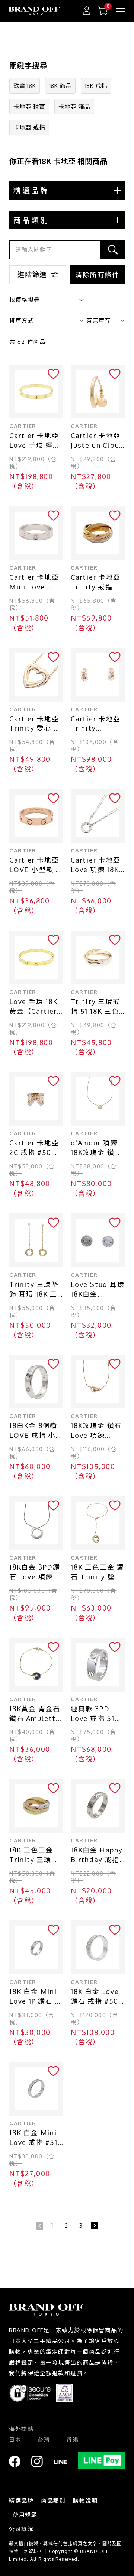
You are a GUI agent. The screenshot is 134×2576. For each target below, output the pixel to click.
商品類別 (53, 2501)
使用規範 (25, 2515)
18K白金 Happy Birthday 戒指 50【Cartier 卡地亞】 (97, 1855)
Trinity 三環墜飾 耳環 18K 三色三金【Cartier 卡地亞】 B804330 (34, 1290)
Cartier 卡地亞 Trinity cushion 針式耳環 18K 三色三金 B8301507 (97, 724)
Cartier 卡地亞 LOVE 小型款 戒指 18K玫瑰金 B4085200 (36, 865)
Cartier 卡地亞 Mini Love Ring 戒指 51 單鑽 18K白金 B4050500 (36, 582)
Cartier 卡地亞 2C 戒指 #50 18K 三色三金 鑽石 (36, 1148)
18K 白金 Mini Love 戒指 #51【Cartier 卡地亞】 (34, 2138)
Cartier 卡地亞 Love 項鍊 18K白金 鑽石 (96, 865)
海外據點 (21, 2429)
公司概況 (21, 2529)
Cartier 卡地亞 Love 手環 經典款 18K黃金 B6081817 (35, 441)
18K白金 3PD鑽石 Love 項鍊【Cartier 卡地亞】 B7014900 (36, 1572)
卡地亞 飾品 (74, 107)
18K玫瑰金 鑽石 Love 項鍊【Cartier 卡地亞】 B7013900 (97, 1431)
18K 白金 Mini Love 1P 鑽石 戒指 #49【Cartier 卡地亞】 (36, 1997)
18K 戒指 (96, 86)
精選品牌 (21, 2501)
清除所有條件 (97, 275)
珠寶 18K (25, 86)
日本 (15, 2440)
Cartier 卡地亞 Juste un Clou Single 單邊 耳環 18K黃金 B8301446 (96, 441)
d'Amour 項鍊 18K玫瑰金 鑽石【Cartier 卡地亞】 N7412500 (98, 1148)
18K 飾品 (60, 86)
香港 (72, 2440)
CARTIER (23, 426)
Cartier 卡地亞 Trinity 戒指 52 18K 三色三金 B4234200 (97, 582)
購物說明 (85, 2501)
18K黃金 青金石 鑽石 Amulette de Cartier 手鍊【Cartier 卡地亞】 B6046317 (36, 1714)
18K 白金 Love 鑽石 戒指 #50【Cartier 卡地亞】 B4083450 (96, 1997)
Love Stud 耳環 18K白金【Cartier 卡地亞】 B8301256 (98, 1290)
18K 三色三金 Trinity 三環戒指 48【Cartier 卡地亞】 (35, 1855)
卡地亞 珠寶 (29, 107)
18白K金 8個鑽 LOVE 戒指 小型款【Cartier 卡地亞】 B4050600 (36, 1431)
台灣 (44, 2440)
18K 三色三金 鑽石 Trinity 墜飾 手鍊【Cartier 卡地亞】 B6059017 (97, 1572)
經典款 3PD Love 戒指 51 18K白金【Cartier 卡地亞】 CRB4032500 (96, 1714)
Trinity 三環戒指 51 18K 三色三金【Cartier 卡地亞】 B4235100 (95, 1007)
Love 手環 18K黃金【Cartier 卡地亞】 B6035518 (33, 1007)
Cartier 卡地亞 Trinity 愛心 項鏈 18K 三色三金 (36, 724)
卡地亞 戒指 (29, 127)
